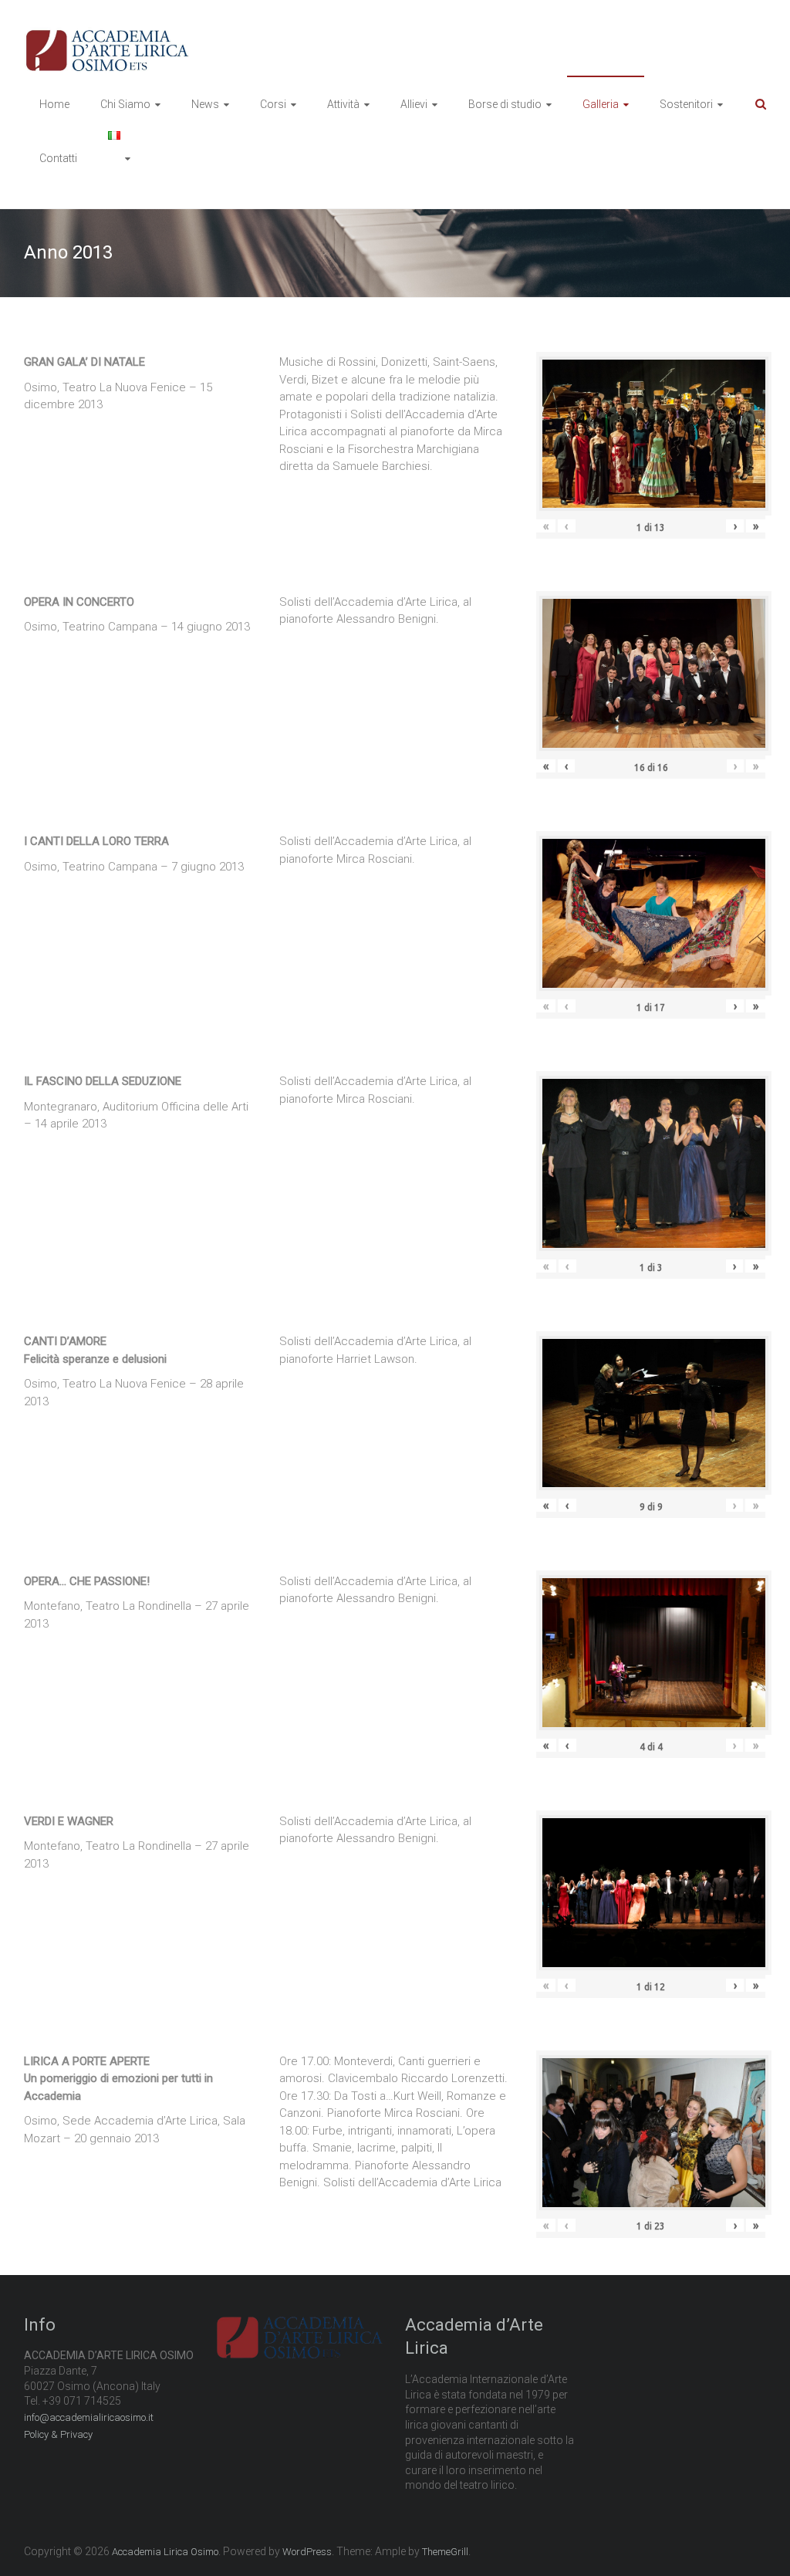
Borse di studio (505, 104)
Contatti (58, 158)
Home (54, 104)
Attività (343, 104)
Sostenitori (686, 104)
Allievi (414, 104)
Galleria (601, 104)
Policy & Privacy (58, 2434)
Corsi (273, 104)
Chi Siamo (125, 104)
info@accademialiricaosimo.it (89, 2417)
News (205, 104)
